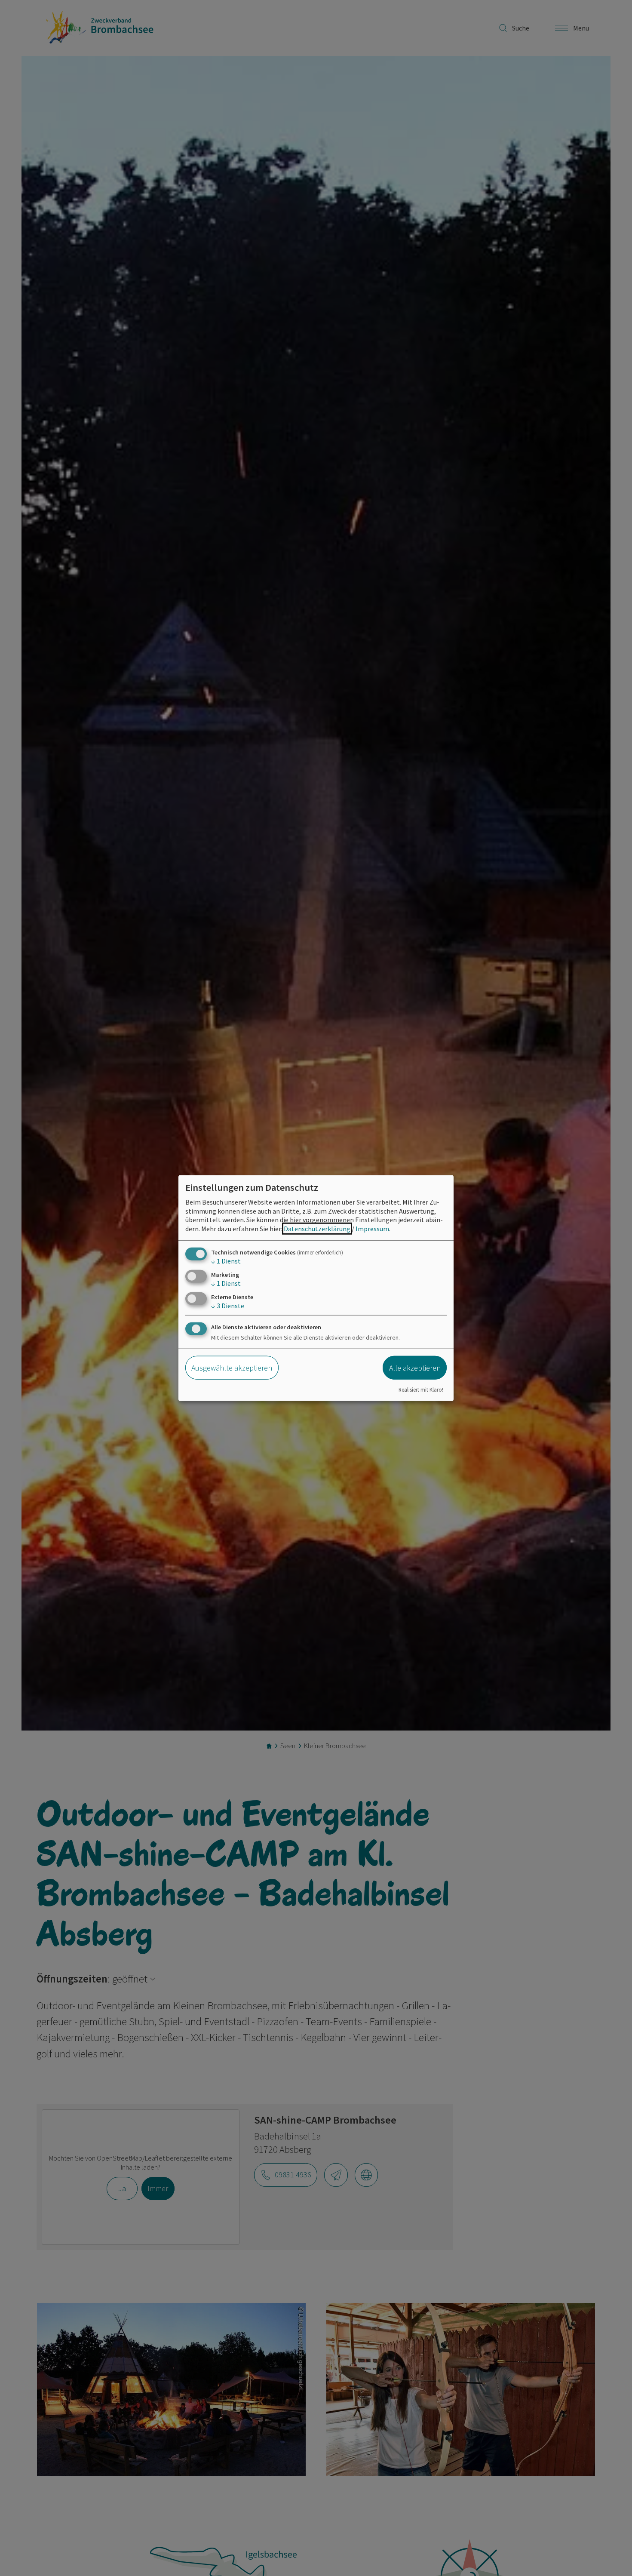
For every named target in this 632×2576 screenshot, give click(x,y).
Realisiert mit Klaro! (421, 1389)
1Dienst (226, 1261)
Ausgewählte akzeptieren (232, 1368)
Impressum (372, 1229)
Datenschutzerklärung (317, 1229)
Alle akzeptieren (415, 1368)
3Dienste (228, 1306)
